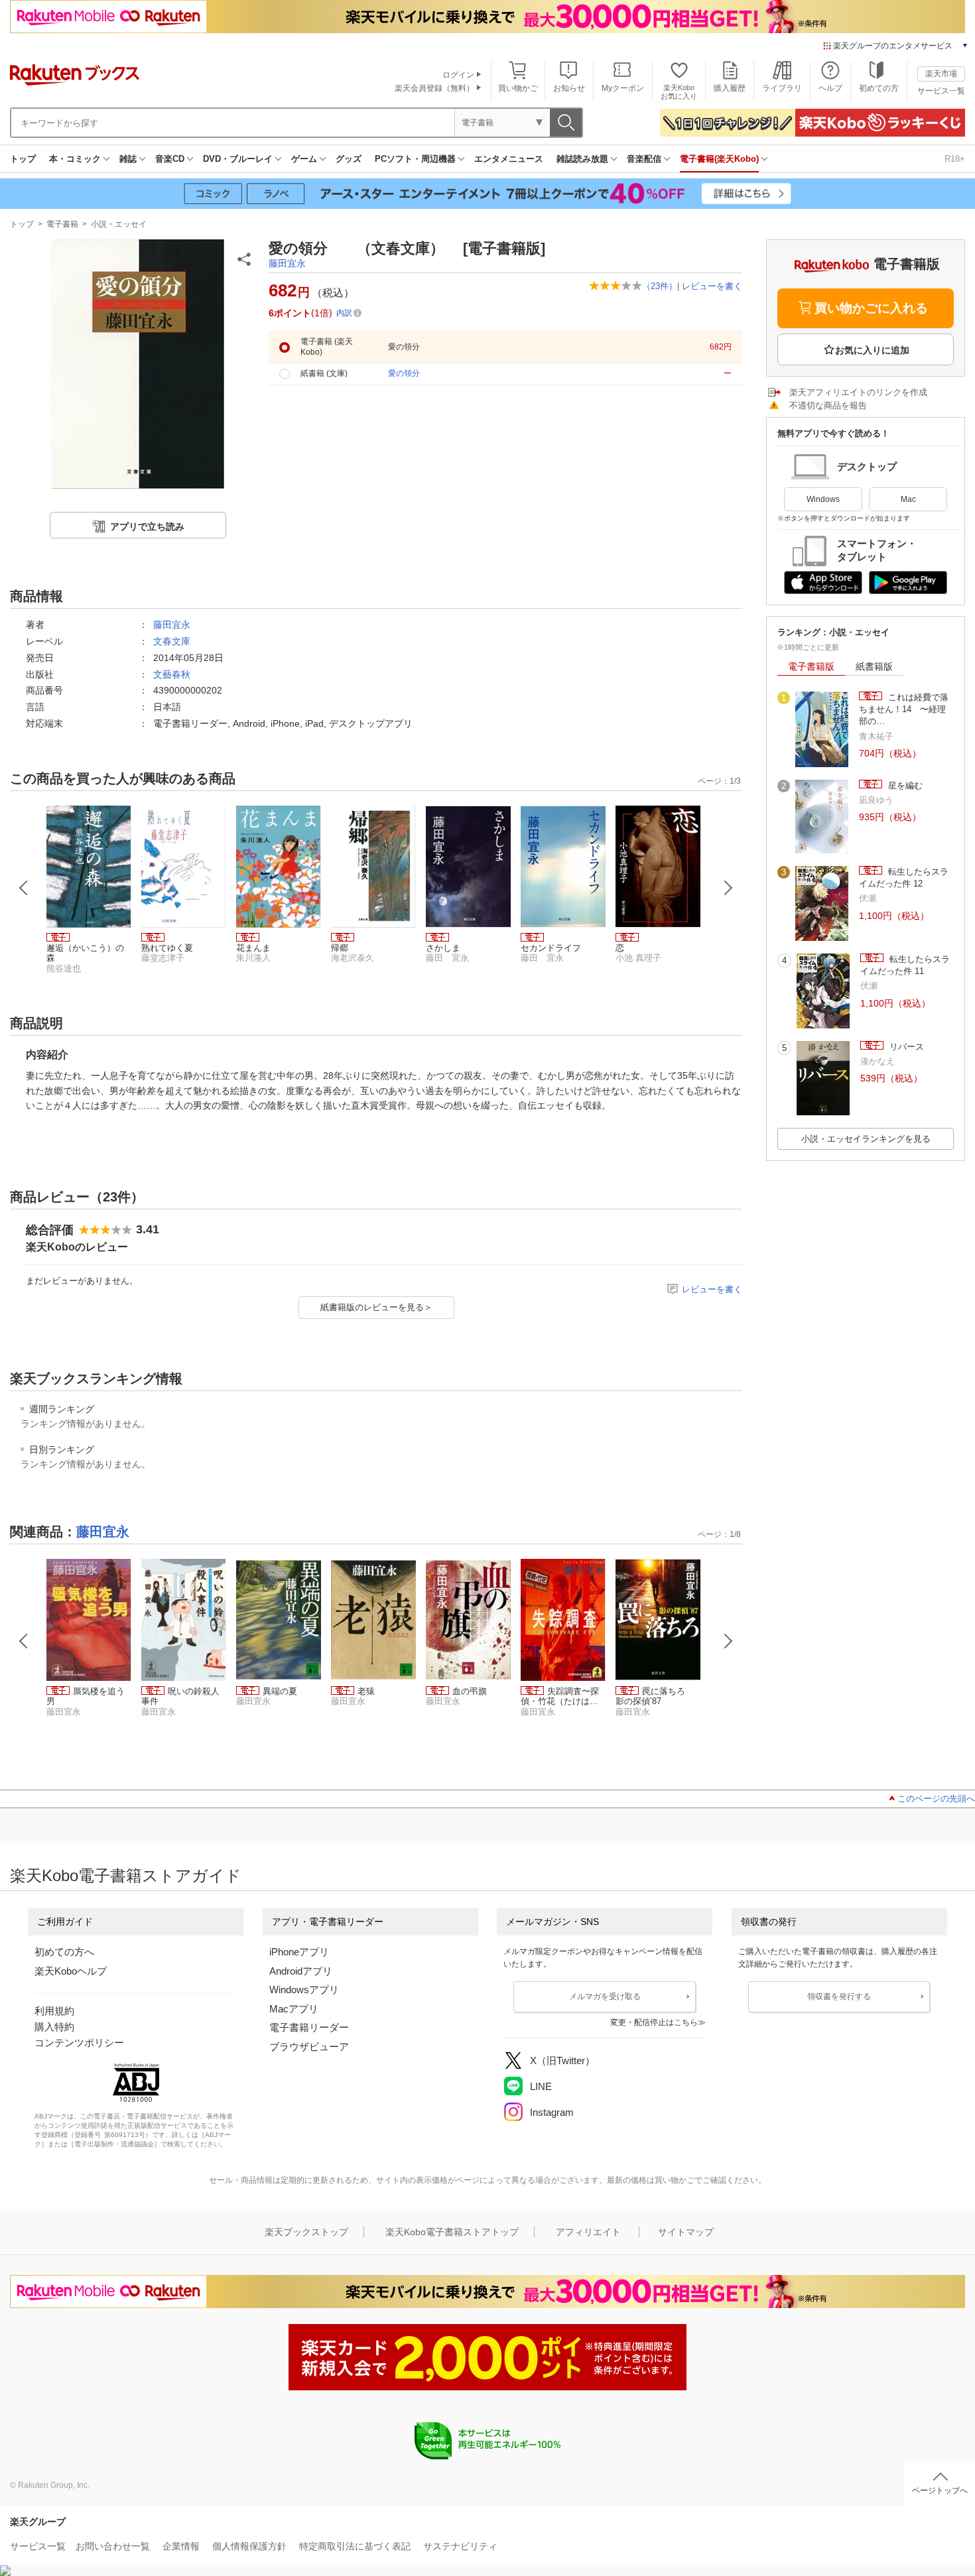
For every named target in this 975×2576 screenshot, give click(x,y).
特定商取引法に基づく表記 (355, 2546)
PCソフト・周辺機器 (415, 159)
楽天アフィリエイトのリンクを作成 (858, 392)
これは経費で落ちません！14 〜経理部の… (904, 709)
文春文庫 (172, 641)
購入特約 (54, 2027)
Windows (823, 499)
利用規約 (54, 2011)
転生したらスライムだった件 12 (904, 878)
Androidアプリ (301, 1971)
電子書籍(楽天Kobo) (719, 159)
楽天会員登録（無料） (434, 88)
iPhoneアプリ (299, 1952)
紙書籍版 (874, 666)
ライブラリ (782, 88)
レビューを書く (712, 286)
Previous (24, 888)
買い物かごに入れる (871, 308)
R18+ (955, 159)
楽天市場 (941, 74)
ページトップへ (940, 2490)
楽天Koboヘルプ (71, 1971)
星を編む (904, 785)
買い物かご (518, 88)
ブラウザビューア (309, 2047)
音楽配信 (644, 159)
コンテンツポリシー (79, 2043)
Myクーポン (623, 88)
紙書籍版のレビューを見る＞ (376, 1307)
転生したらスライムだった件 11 (905, 965)
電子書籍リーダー (309, 2027)
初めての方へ (64, 1952)
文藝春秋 (172, 674)
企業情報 (181, 2546)
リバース (905, 1047)
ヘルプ (830, 88)
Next (728, 888)
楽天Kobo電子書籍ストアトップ (452, 2232)
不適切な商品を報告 (828, 405)
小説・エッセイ (119, 224)
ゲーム (304, 159)
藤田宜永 (287, 263)
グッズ (349, 159)
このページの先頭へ (936, 1799)
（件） (660, 286)
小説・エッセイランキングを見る (866, 1139)
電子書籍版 (811, 666)
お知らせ (569, 88)
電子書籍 (62, 224)
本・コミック (75, 159)
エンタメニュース (509, 159)
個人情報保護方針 (249, 2546)
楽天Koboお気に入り (679, 92)
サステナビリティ (460, 2546)
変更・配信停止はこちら (654, 2022)
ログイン (458, 75)
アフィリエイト (588, 2232)
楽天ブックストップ (306, 2232)
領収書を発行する (839, 1996)
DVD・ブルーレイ (238, 159)
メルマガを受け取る (605, 1996)
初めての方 (879, 88)
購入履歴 (730, 88)
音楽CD (170, 159)
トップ (23, 159)
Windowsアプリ (304, 1990)
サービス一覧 (941, 91)
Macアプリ (294, 2009)
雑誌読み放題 (582, 159)
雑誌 (128, 159)
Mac (908, 499)
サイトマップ (686, 2232)
